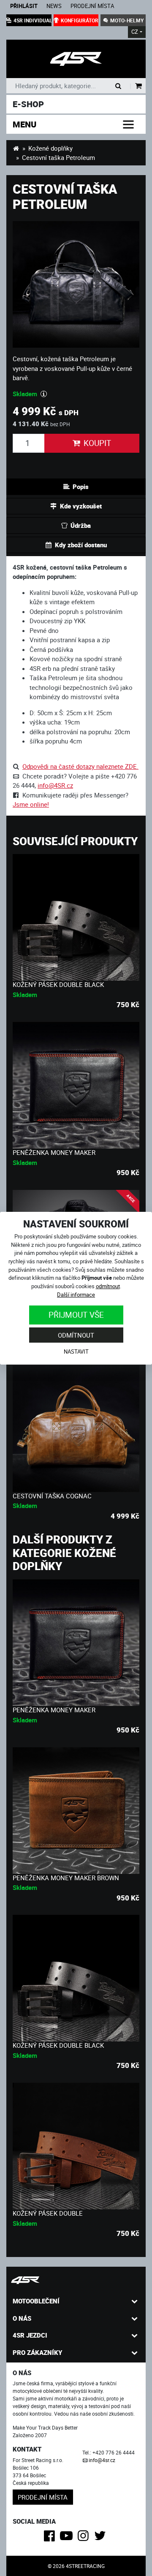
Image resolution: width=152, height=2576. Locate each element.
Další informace (76, 1295)
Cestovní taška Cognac (52, 1496)
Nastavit (76, 1352)
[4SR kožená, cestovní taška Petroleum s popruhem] (76, 59)
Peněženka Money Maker (54, 1152)
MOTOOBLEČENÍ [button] (36, 2301)
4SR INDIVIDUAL (33, 20)
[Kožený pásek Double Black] (76, 917)
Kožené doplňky (50, 148)
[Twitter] (102, 2538)
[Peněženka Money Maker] (76, 1085)
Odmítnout (76, 1335)
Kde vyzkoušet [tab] (81, 506)
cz (135, 32)
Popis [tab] (81, 487)
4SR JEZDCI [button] (30, 2335)
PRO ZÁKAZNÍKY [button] (37, 2352)
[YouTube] (68, 2538)
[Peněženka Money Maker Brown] (76, 1811)
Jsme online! (31, 804)
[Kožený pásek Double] (76, 2146)
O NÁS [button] (22, 2318)
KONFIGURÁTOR (80, 20)
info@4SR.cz (55, 785)
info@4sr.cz (102, 2460)
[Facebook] (51, 2538)
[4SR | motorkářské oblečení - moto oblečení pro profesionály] (16, 148)
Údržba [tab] (81, 525)
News (54, 6)
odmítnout (108, 1286)
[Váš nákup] (139, 86)
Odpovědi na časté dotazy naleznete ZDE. (80, 766)
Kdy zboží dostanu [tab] (81, 545)
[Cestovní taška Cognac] (76, 1429)
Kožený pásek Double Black (58, 984)
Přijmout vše (76, 1315)
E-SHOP (28, 104)
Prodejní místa (92, 6)
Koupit (97, 443)
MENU (24, 124)
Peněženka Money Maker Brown (66, 1878)
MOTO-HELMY (127, 20)
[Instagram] (85, 2538)
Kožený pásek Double (48, 2213)
